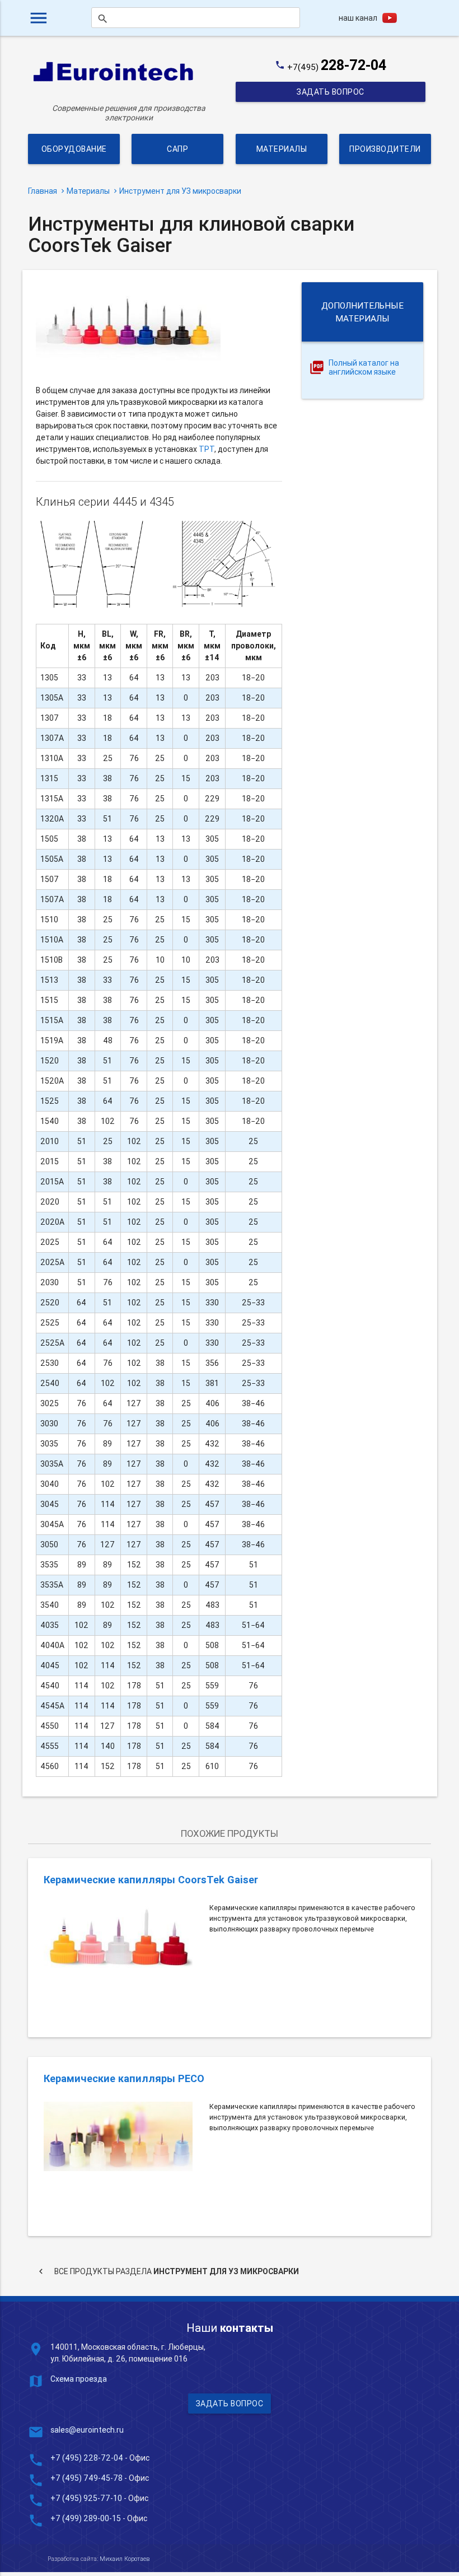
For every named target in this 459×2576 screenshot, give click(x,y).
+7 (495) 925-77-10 (87, 2498)
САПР (177, 149)
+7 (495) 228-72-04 (87, 2458)
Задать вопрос (331, 92)
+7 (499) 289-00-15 (86, 2518)
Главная (43, 191)
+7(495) (337, 67)
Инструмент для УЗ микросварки (180, 191)
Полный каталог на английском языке (364, 368)
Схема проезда (79, 2379)
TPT (207, 449)
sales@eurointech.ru (87, 2430)
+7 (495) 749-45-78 (86, 2478)
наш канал (358, 18)
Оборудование (74, 149)
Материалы (281, 149)
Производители (385, 149)
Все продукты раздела (167, 2271)
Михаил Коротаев (125, 2559)
